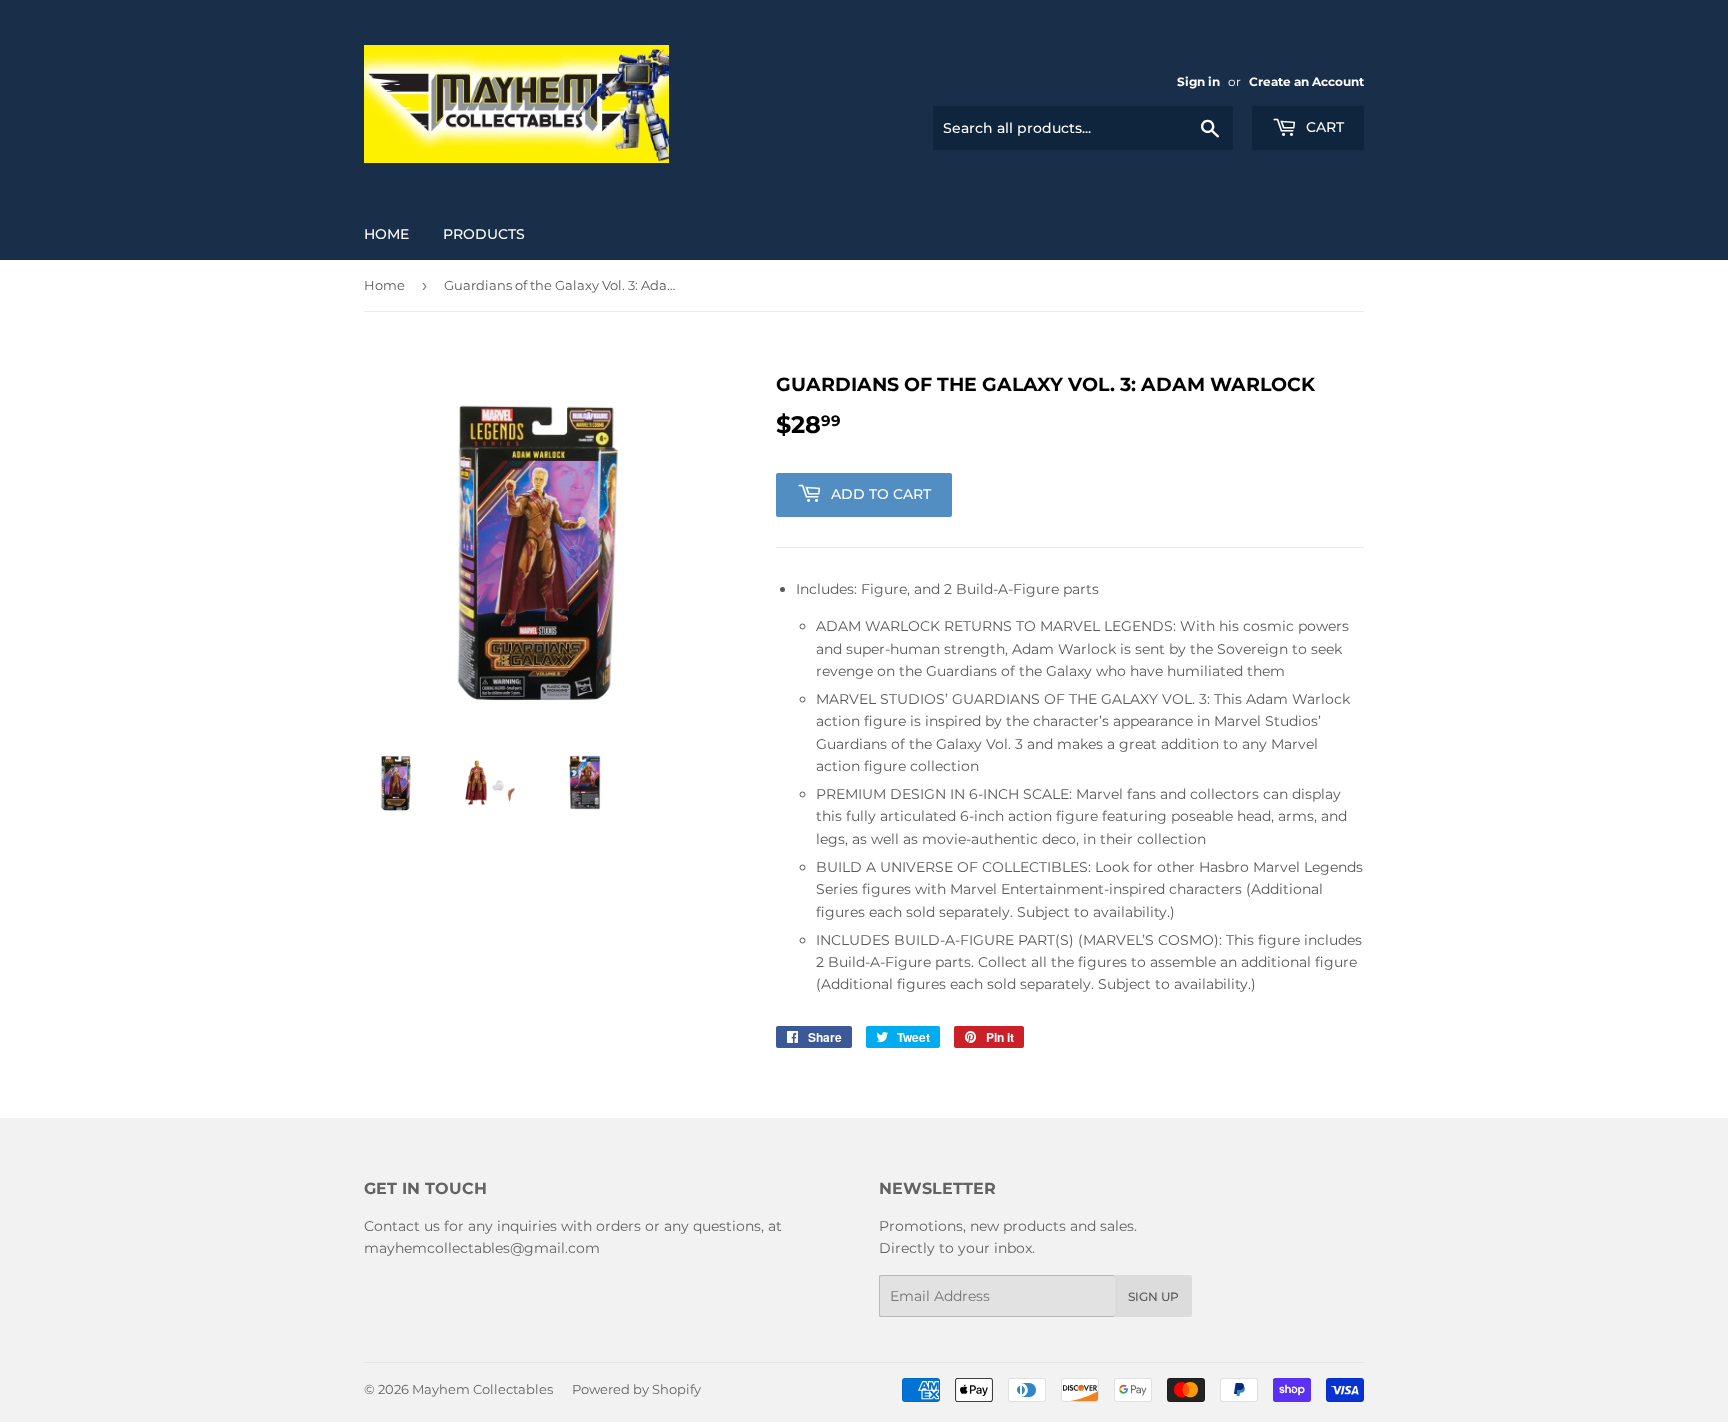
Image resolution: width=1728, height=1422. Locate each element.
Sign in (1198, 81)
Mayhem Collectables (482, 1389)
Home (386, 234)
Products (484, 234)
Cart (1323, 127)
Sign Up (1153, 1296)
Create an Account (1306, 81)
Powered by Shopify (636, 1389)
